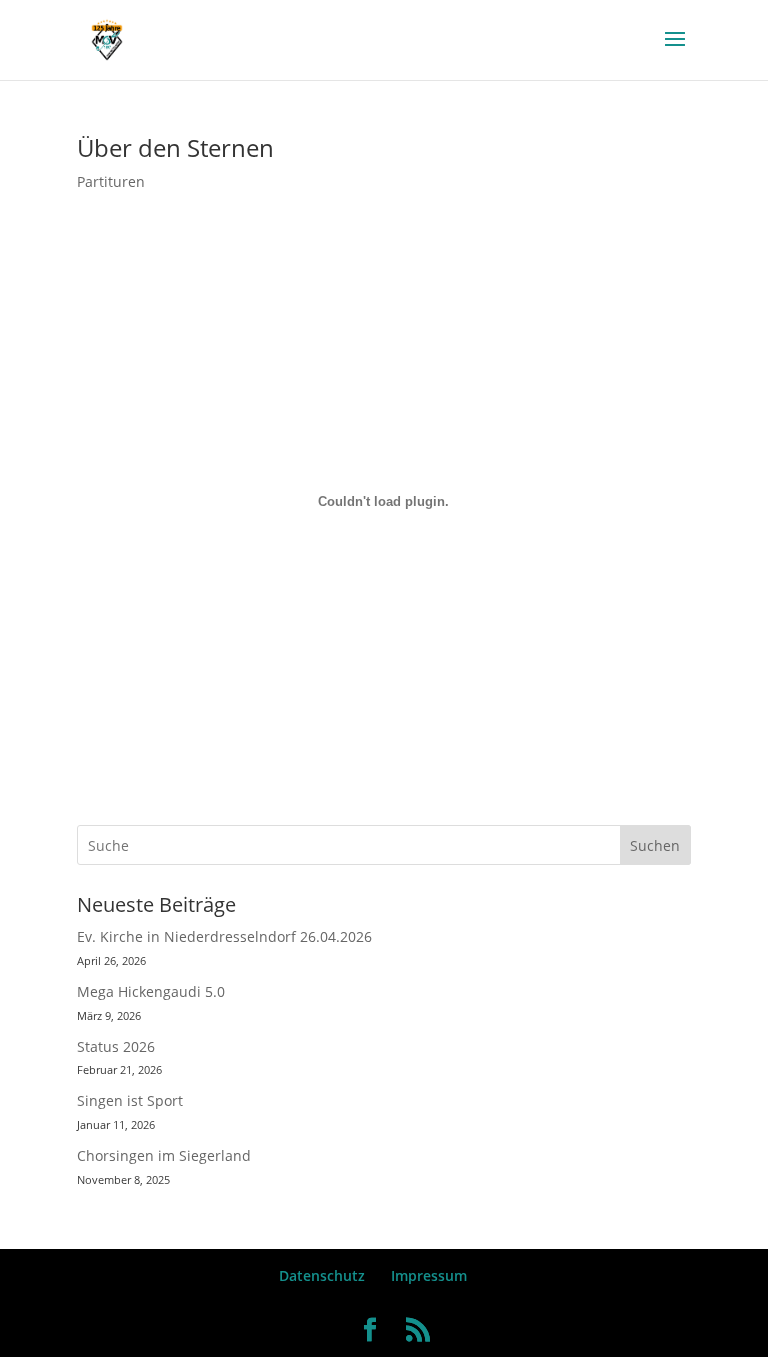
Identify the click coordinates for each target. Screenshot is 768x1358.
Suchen (655, 845)
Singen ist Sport (130, 1100)
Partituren (111, 181)
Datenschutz (322, 1275)
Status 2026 (116, 1046)
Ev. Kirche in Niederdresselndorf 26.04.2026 (224, 936)
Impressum (429, 1275)
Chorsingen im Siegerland (164, 1155)
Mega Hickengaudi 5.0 (151, 991)
